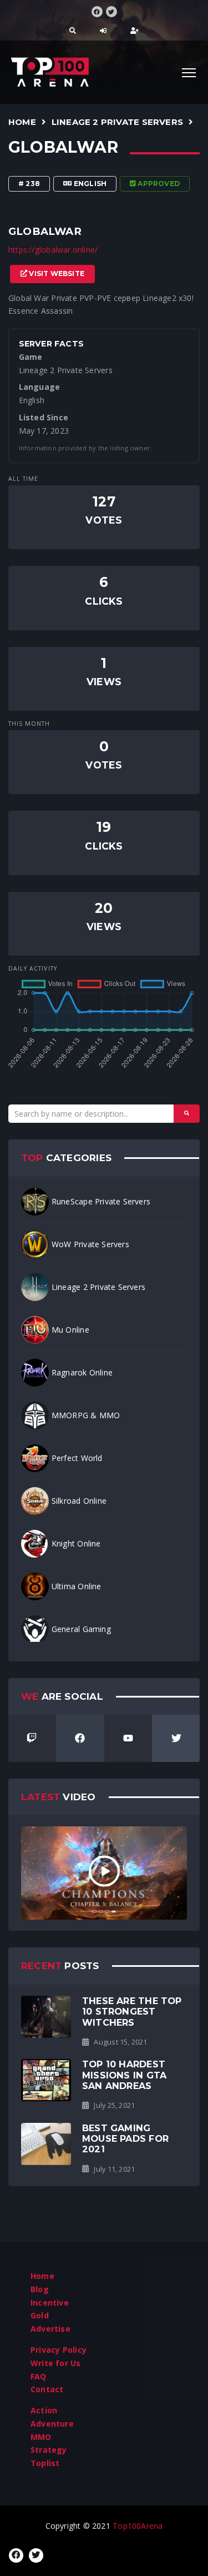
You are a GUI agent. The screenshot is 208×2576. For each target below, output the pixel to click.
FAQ (39, 2376)
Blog (40, 2289)
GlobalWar (63, 147)
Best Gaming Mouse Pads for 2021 (125, 2139)
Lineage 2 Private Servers (117, 122)
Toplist (45, 2463)
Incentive (50, 2303)
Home (22, 122)
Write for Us (56, 2363)
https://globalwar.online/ (53, 250)
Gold (40, 2315)
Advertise (50, 2329)
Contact (47, 2389)
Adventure (52, 2424)
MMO (41, 2437)
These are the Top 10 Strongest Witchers (132, 2012)
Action (44, 2410)
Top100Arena (138, 2526)
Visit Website (56, 273)
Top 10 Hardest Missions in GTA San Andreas (124, 2075)
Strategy (49, 2450)
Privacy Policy (59, 2350)
